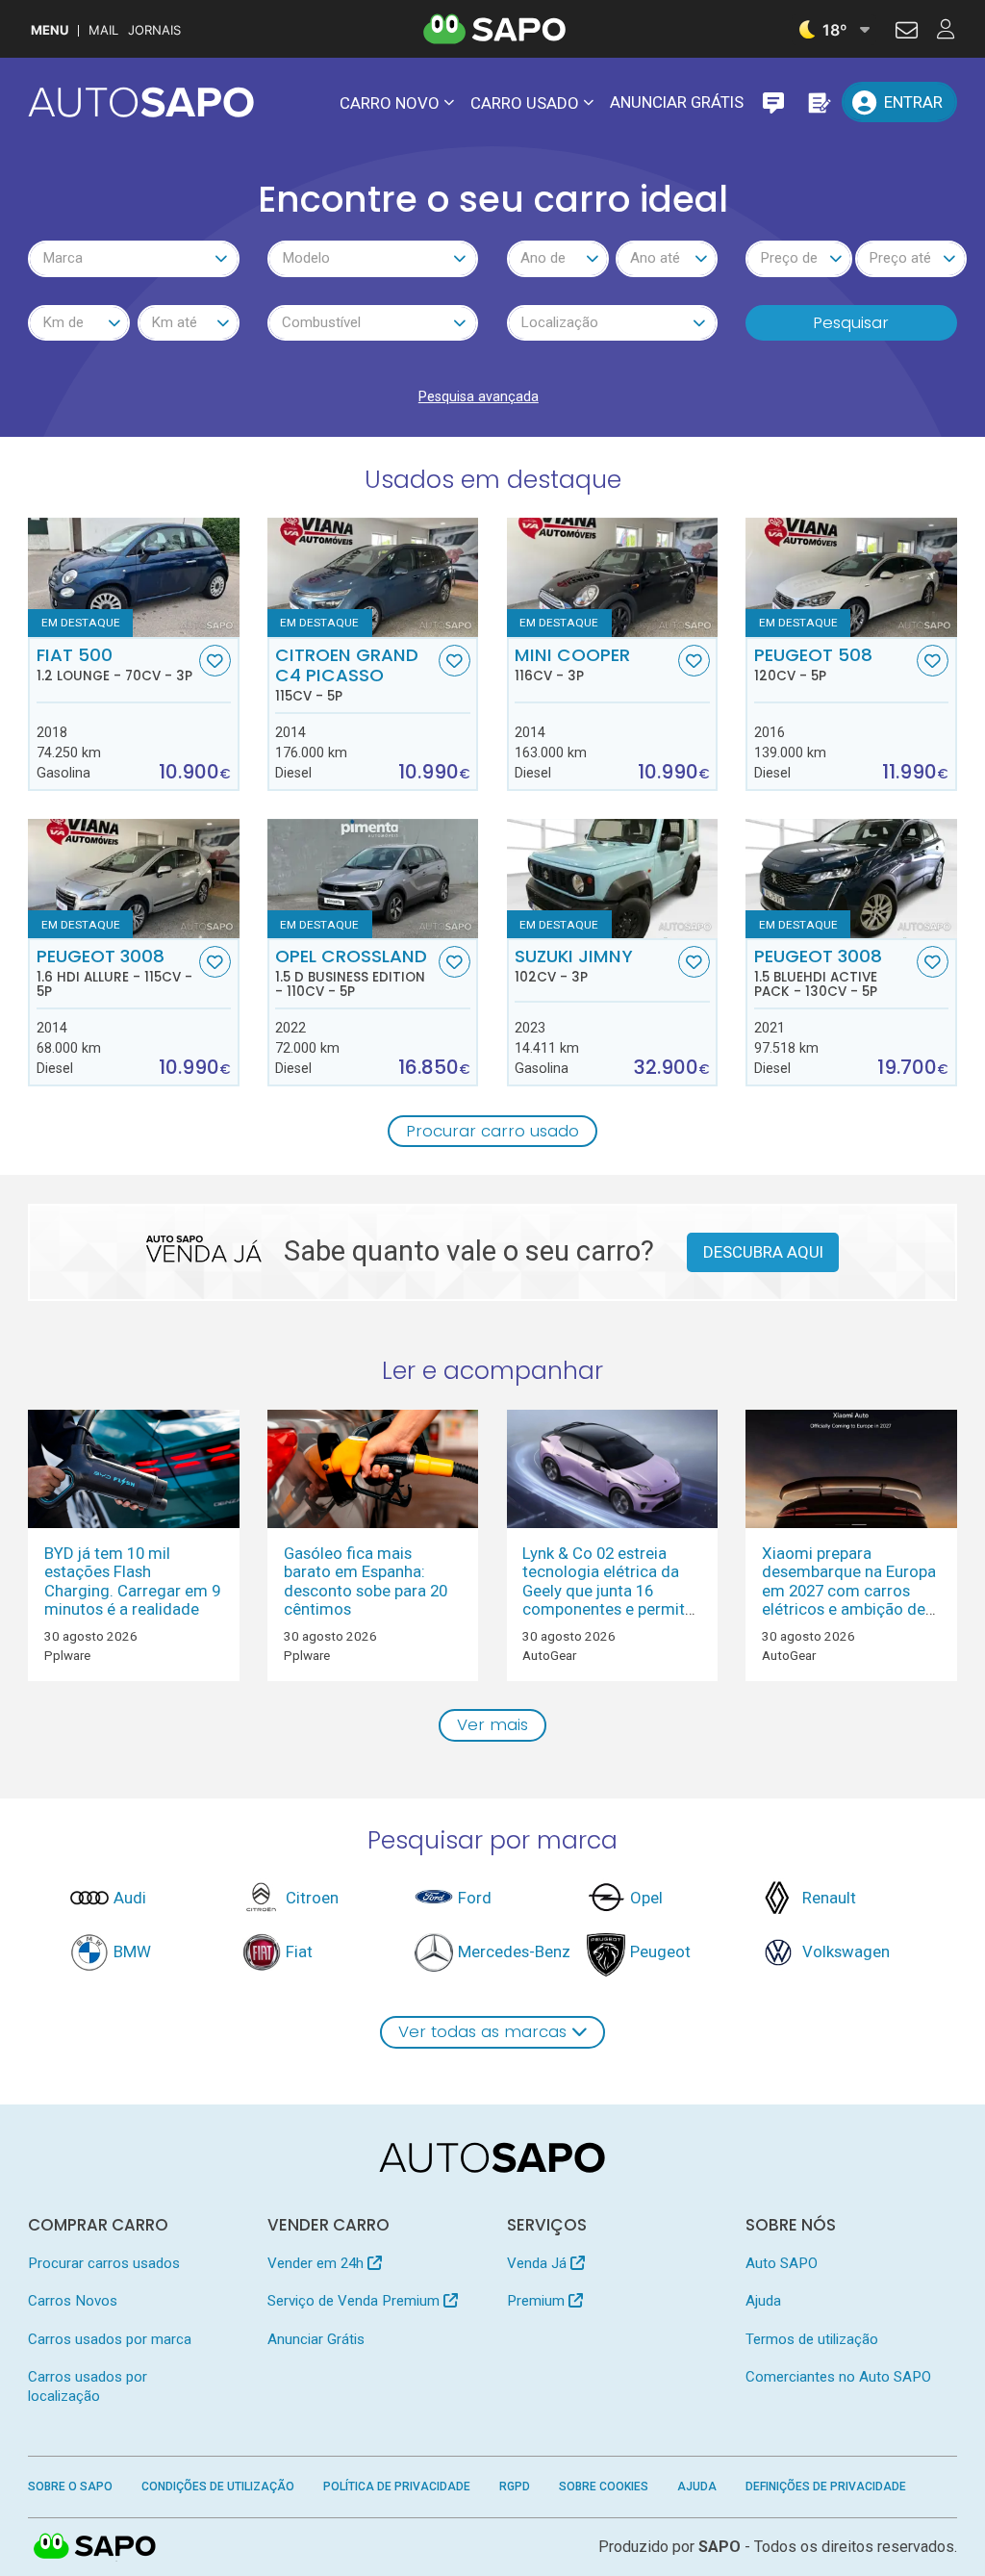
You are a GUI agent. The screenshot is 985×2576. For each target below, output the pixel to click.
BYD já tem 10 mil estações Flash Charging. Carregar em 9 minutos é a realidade (132, 1581)
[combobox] (133, 259)
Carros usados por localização (88, 2386)
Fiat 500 (114, 664)
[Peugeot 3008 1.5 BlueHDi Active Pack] (851, 878)
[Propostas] (818, 102)
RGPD (515, 2487)
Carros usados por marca (110, 2339)
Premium (538, 2301)
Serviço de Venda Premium (355, 2301)
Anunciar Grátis (677, 102)
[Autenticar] (907, 33)
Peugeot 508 (813, 664)
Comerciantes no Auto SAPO (838, 2377)
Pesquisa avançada (479, 396)
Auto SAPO (782, 2263)
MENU (50, 30)
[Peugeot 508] (851, 577)
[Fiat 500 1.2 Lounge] (133, 577)
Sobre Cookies (604, 2487)
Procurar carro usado (492, 1131)
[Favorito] (215, 661)
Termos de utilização (812, 2339)
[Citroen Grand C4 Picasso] (373, 577)
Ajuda (763, 2301)
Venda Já (539, 2263)
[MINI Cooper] (612, 577)
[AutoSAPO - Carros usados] (141, 102)
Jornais (154, 30)
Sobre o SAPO (70, 2487)
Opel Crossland (351, 973)
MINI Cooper (572, 664)
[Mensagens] (773, 102)
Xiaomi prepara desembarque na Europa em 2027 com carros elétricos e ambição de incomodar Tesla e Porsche (849, 1600)
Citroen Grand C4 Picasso (347, 675)
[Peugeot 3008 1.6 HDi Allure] (133, 878)
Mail (103, 30)
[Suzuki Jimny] (612, 878)
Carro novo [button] (390, 103)
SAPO (95, 2547)
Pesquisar (851, 322)
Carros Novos (73, 2301)
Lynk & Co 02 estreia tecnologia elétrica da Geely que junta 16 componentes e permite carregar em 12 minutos (608, 1591)
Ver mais (492, 1724)
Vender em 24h (317, 2263)
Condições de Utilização (218, 2487)
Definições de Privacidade (826, 2487)
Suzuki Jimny (574, 965)
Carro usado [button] (525, 103)
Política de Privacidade (397, 2487)
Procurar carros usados (104, 2263)
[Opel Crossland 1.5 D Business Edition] (373, 878)
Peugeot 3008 (114, 973)
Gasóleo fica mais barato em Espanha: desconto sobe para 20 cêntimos (366, 1581)
